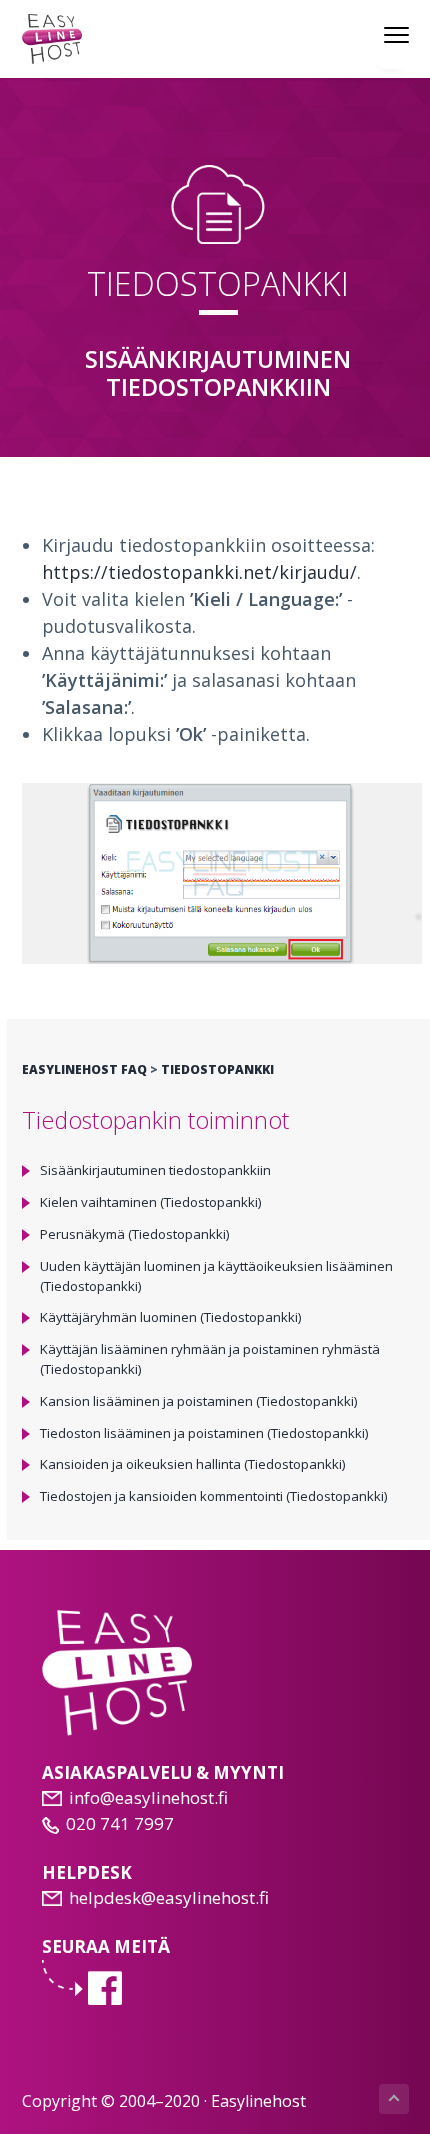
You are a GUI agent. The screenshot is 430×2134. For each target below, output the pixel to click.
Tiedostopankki (216, 1069)
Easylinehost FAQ (84, 1069)
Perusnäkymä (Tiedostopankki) (135, 1234)
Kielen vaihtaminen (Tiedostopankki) (151, 1202)
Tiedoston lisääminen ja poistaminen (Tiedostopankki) (204, 1433)
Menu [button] (375, 34)
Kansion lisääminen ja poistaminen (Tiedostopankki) (199, 1401)
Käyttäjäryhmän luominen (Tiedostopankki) (171, 1317)
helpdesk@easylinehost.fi (169, 1897)
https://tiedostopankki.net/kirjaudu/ (199, 572)
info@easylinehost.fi (148, 1797)
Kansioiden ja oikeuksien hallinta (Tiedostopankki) (193, 1464)
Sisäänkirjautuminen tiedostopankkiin (155, 1170)
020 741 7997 (120, 1823)
